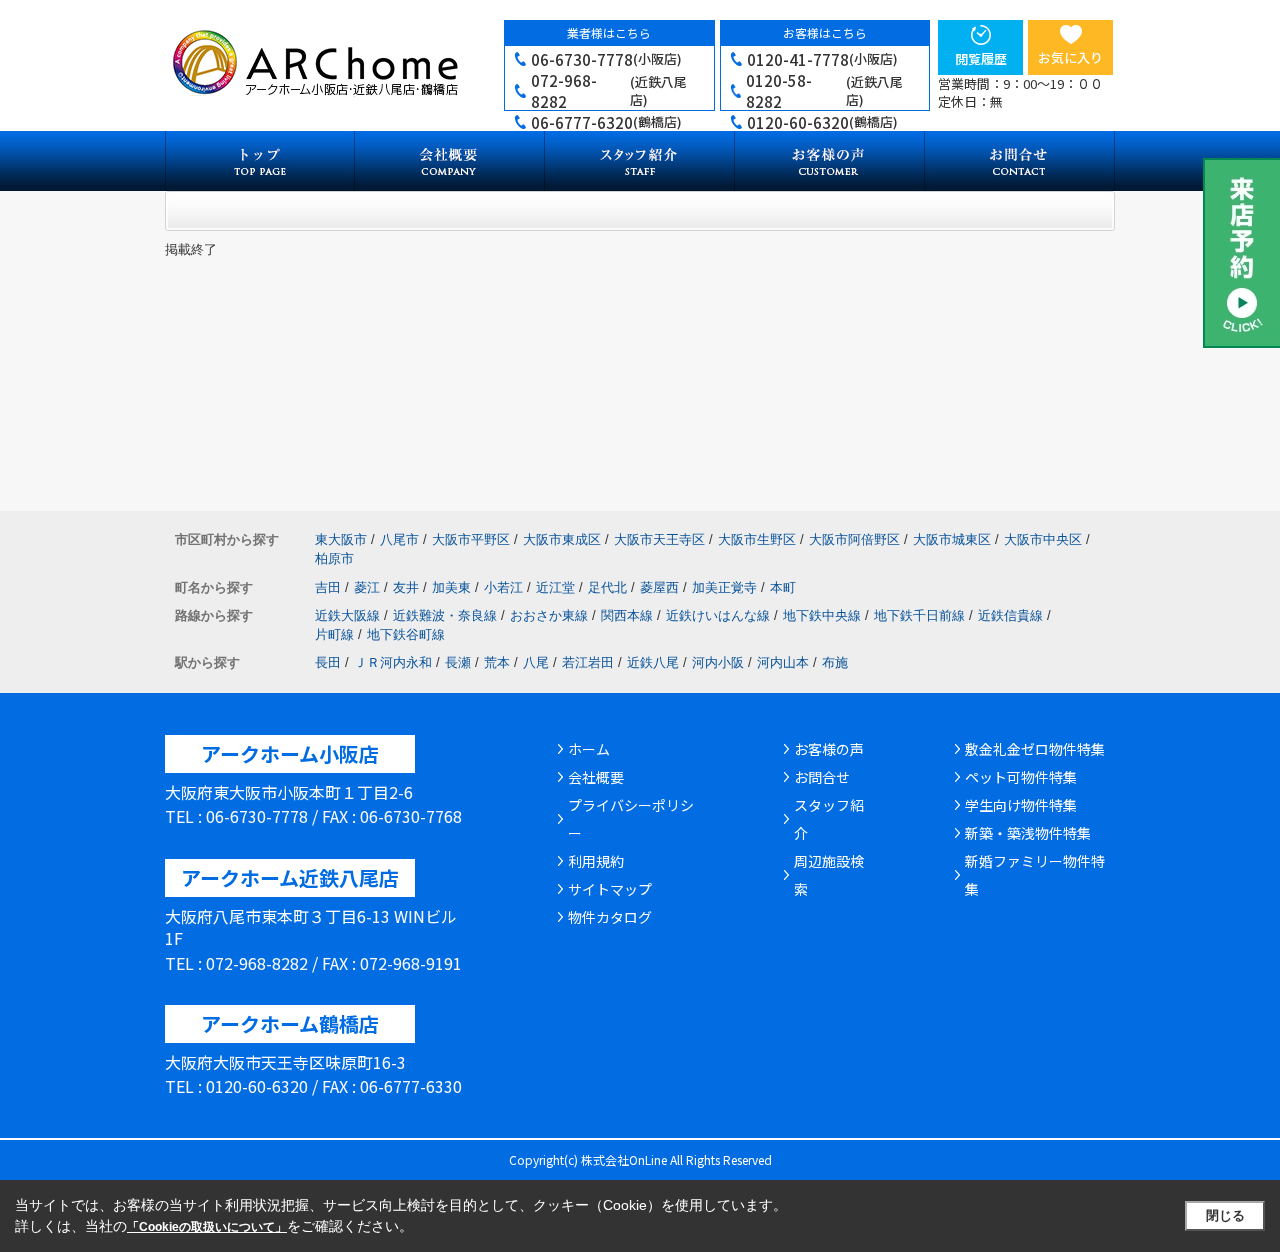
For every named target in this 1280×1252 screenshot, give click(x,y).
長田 (328, 662)
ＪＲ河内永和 (393, 662)
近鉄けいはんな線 (718, 615)
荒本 (497, 662)
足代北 (607, 587)
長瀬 (458, 662)
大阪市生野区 (757, 539)
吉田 (328, 587)
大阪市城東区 (952, 539)
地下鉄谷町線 (406, 634)
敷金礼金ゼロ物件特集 (1035, 749)
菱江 (367, 587)
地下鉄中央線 (822, 615)
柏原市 (334, 558)
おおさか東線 (549, 615)
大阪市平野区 (471, 539)
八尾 (536, 662)
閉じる (1225, 1215)
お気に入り (1070, 57)
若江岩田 (588, 662)
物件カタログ (610, 917)
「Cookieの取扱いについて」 (207, 1227)
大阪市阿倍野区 (854, 539)
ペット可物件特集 (1021, 777)
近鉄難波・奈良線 (445, 615)
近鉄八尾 (653, 662)
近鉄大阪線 (347, 615)
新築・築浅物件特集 (1028, 833)
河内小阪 (718, 662)
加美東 (451, 587)
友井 (406, 587)
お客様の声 (829, 749)
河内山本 (783, 662)
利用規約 (596, 861)
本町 (783, 587)
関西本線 (627, 615)
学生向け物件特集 (1021, 805)
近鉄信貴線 (1010, 615)
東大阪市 (341, 539)
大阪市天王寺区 (659, 539)
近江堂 (555, 587)
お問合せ (822, 777)
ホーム (589, 749)
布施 (835, 662)
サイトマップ (610, 889)
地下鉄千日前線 (919, 615)
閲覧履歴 (981, 58)
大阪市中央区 (1043, 539)
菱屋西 (659, 587)
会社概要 (596, 777)
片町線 (334, 634)
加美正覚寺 (724, 587)
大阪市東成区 (562, 539)
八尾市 (399, 539)
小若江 (503, 587)
